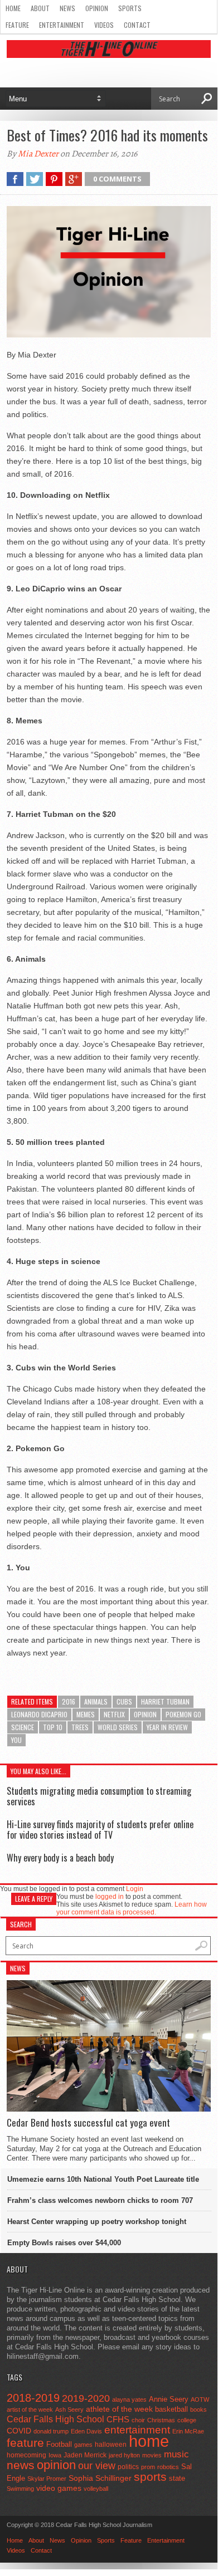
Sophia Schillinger (100, 2478)
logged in (110, 1897)
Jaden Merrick (85, 2455)
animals (96, 1701)
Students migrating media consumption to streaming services (99, 1796)
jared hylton (124, 2455)
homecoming (26, 2455)
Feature (17, 25)
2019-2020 (86, 2398)
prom (148, 2467)
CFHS (118, 2419)
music (176, 2454)
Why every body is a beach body (60, 1858)
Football (59, 2444)
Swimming (20, 2489)
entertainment (137, 2430)
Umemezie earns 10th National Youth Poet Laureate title (103, 2179)
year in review (167, 1727)
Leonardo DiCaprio (39, 1714)
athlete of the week (119, 2409)
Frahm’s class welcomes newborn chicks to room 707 (100, 2200)
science (23, 1727)
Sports (130, 8)
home (149, 2441)
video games (59, 2488)
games (83, 2445)
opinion (145, 1714)
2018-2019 (33, 2398)
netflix (114, 1714)
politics (128, 2467)
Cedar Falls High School (55, 2419)
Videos (104, 25)
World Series (118, 1727)
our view (97, 2466)
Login (135, 1889)
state (177, 2478)
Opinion (97, 8)
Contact (137, 25)
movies (152, 2455)
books (198, 2410)
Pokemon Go (183, 1714)
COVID (19, 2431)
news (21, 2465)
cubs (124, 1701)
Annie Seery (169, 2399)
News (67, 8)
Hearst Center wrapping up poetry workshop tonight (97, 2222)
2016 (69, 1701)
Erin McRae (188, 2431)
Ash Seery (69, 2410)
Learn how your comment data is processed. (132, 1908)
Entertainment (62, 25)
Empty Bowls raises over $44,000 (64, 2243)
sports (150, 2477)
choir (138, 2420)
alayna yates (129, 2399)
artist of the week (30, 2410)
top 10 (53, 1727)
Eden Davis (86, 2431)
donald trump (51, 2431)
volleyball (96, 2489)
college (187, 2420)
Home (13, 8)
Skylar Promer (47, 2479)
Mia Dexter (38, 154)
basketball (171, 2409)
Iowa (55, 2455)
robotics (168, 2467)
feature (25, 2443)
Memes (86, 1714)
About (40, 8)
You (16, 1740)
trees (80, 1727)
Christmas (161, 2420)
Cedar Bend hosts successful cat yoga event (88, 2123)
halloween (111, 2445)
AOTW (200, 2399)
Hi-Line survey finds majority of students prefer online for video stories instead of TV (100, 1830)
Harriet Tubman (165, 1701)
